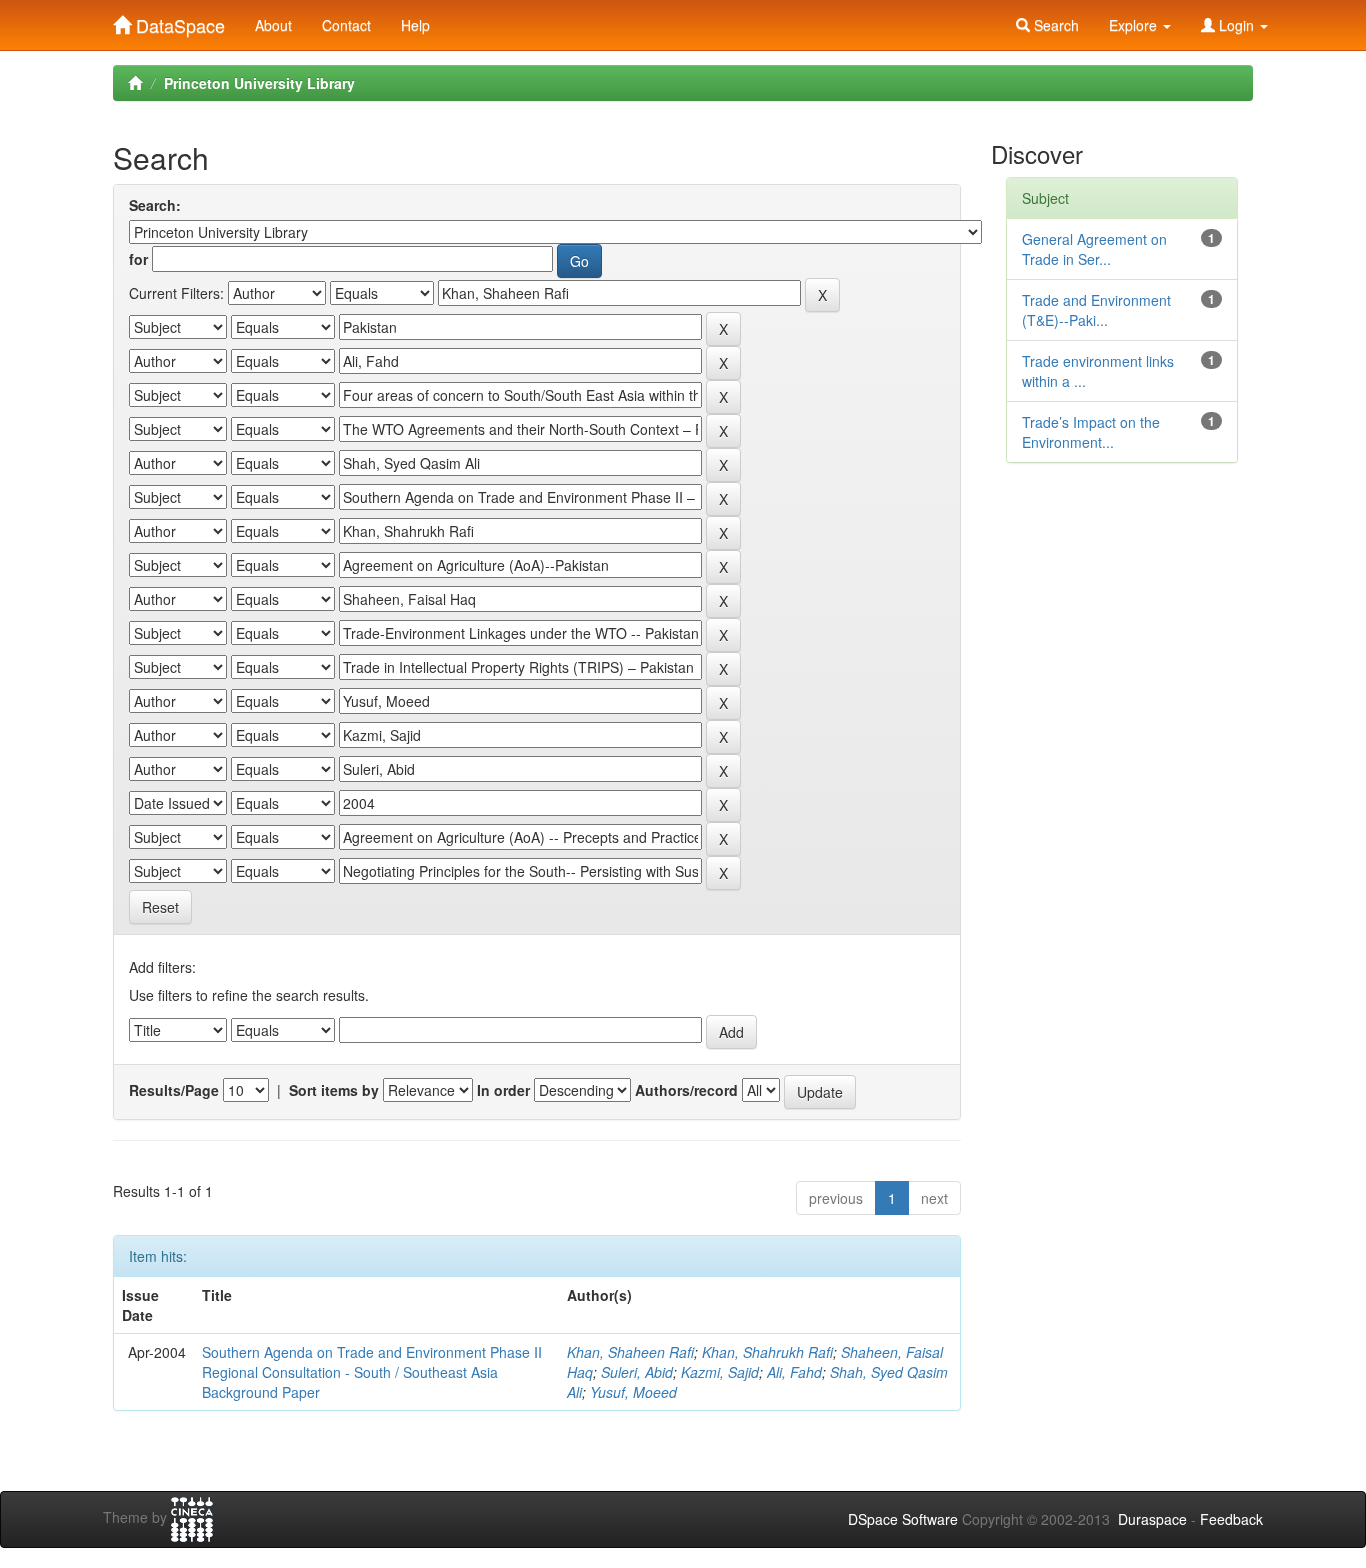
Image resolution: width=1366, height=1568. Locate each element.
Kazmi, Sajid (720, 1372)
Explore (1135, 25)
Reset (160, 907)
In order (503, 1090)
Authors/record (686, 1090)
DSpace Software (903, 1519)
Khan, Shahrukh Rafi (767, 1352)
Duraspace (1152, 1519)
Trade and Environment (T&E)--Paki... (1096, 310)
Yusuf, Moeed (633, 1392)
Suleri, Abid (637, 1372)
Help (415, 25)
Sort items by (334, 1090)
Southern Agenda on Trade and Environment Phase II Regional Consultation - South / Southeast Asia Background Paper (372, 1372)
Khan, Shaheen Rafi (630, 1352)
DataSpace (178, 21)
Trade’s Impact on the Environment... (1091, 432)
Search (1054, 25)
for (138, 259)
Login (1236, 25)
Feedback (1231, 1519)
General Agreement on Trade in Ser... (1094, 249)
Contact (346, 25)
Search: (155, 205)
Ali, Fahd (794, 1372)
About (273, 25)
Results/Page (174, 1090)
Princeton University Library (259, 83)
